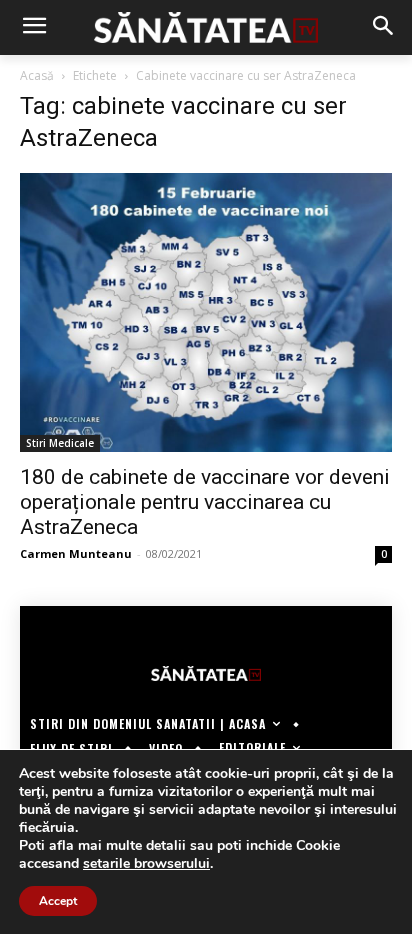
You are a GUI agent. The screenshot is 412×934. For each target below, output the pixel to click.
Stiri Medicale (60, 443)
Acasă (37, 75)
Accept (58, 901)
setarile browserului (146, 864)
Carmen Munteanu (76, 553)
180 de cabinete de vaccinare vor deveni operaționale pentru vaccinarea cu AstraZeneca (205, 502)
